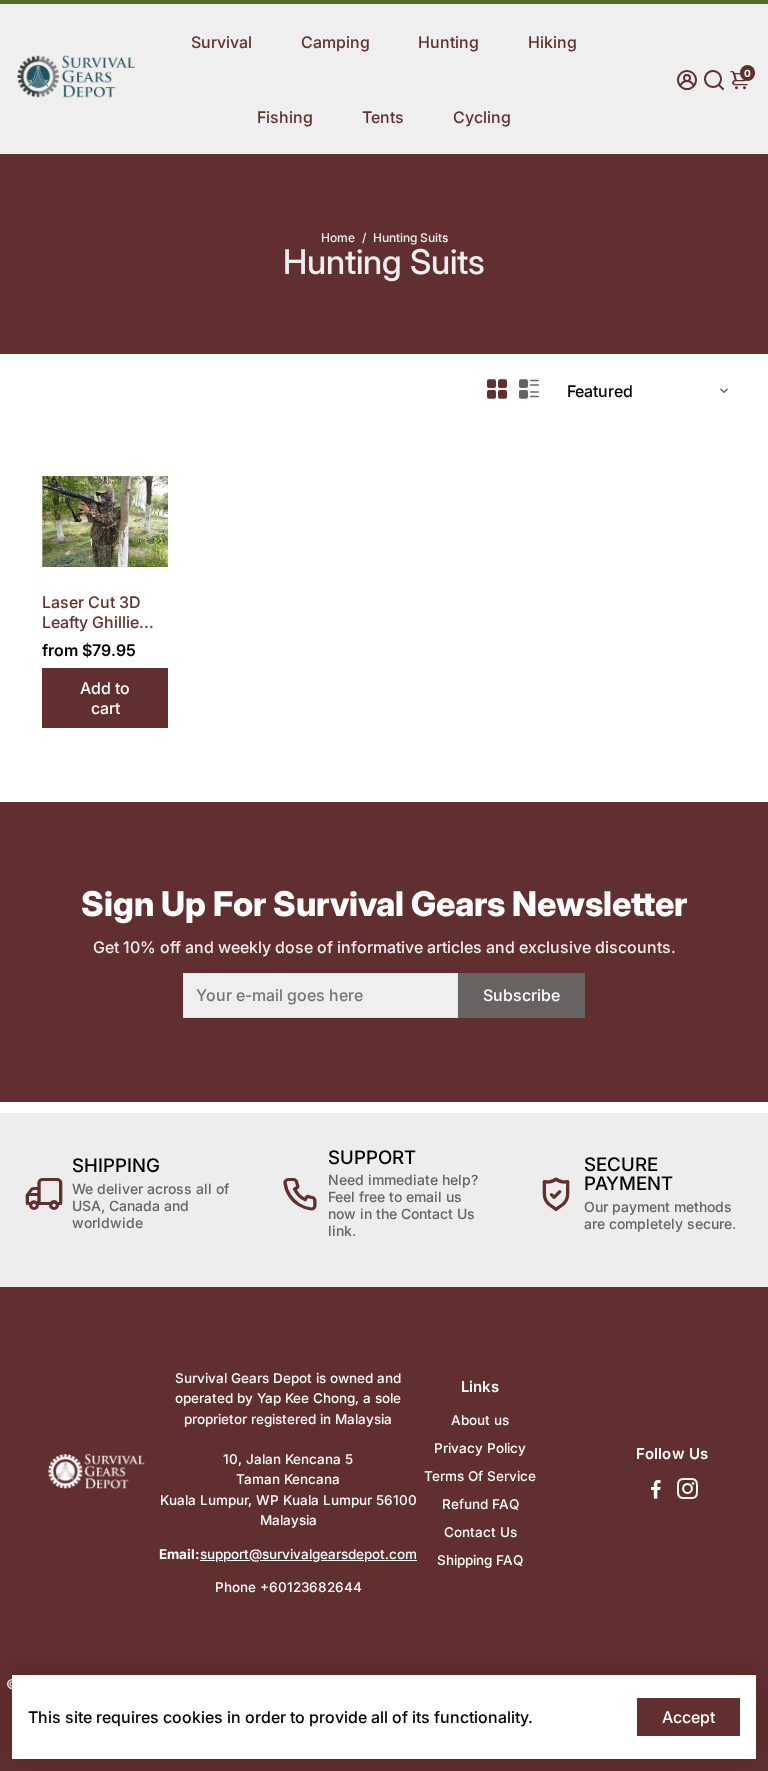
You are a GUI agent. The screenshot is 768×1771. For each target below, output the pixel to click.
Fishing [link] (285, 117)
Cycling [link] (482, 117)
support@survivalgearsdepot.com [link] (308, 1554)
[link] (76, 94)
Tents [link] (383, 117)
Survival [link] (221, 42)
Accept (688, 1717)
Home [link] (338, 237)
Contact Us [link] (480, 1532)
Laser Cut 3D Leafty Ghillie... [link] (98, 612)
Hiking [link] (552, 42)
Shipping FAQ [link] (480, 1560)
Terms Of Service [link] (480, 1476)
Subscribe (521, 995)
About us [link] (480, 1420)
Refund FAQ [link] (480, 1504)
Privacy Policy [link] (480, 1448)
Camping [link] (335, 42)
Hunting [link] (448, 42)
